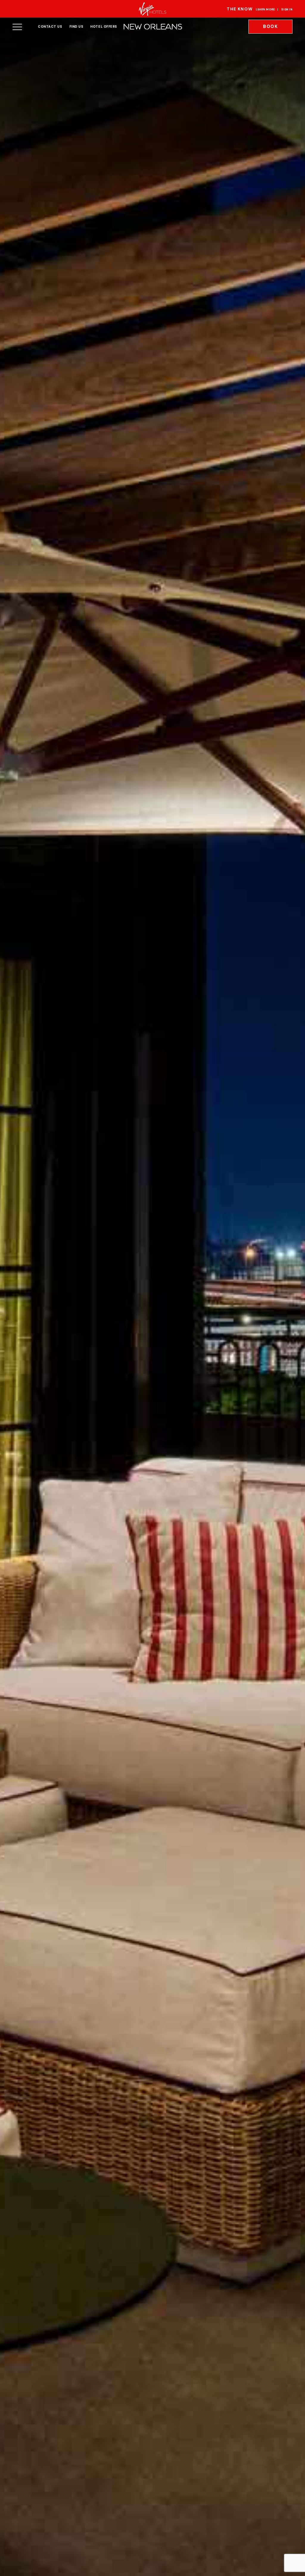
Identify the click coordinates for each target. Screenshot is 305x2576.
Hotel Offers (104, 26)
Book (270, 26)
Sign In (287, 10)
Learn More (265, 10)
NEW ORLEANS (152, 27)
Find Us (76, 26)
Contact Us (50, 26)
